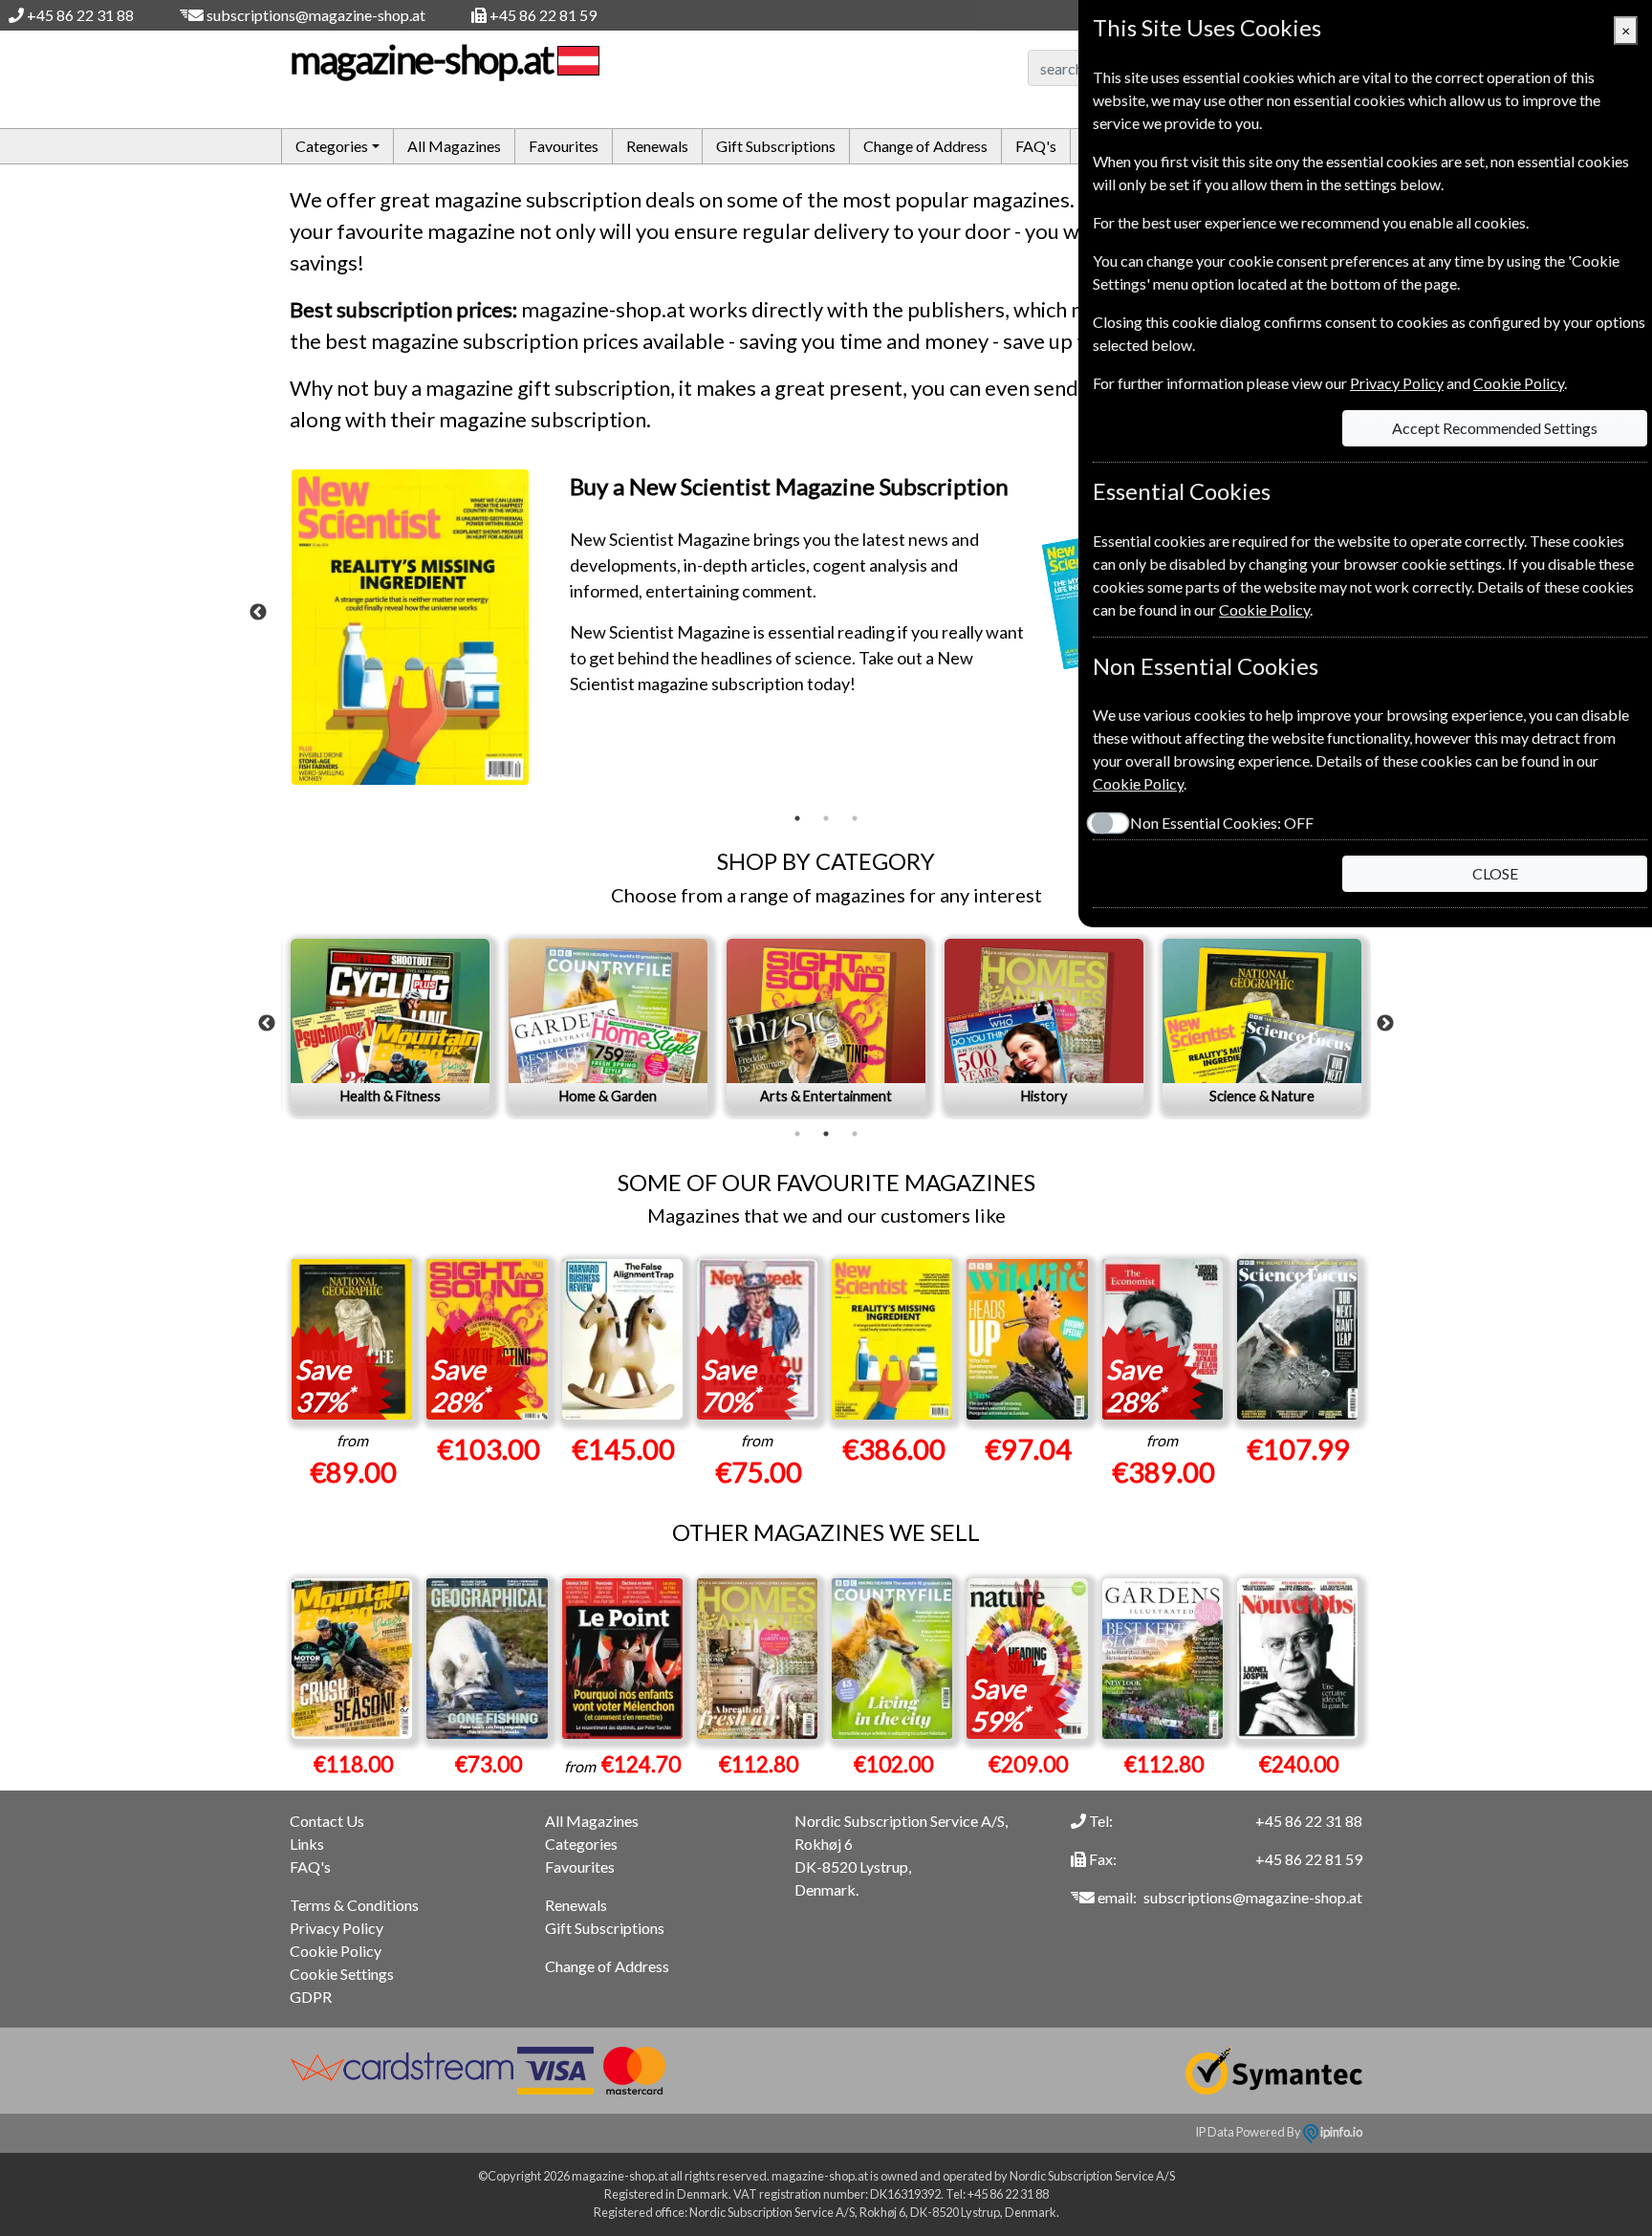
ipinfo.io (1340, 2132)
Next (1385, 1024)
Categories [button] (332, 146)
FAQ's (1036, 146)
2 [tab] (826, 818)
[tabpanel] (826, 637)
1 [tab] (797, 818)
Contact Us (327, 1821)
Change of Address (925, 146)
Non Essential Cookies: (1222, 823)
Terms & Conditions (354, 1905)
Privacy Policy (337, 1928)
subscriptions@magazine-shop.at (316, 15)
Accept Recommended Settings (1495, 428)
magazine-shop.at (421, 59)
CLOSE (1495, 873)
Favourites (564, 146)
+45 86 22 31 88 (80, 15)
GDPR (311, 1997)
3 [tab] (855, 818)
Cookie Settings (342, 1974)
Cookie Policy (336, 1951)
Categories (581, 1844)
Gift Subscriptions (776, 146)
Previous (258, 613)
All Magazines (454, 146)
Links (307, 1844)
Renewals (657, 146)
